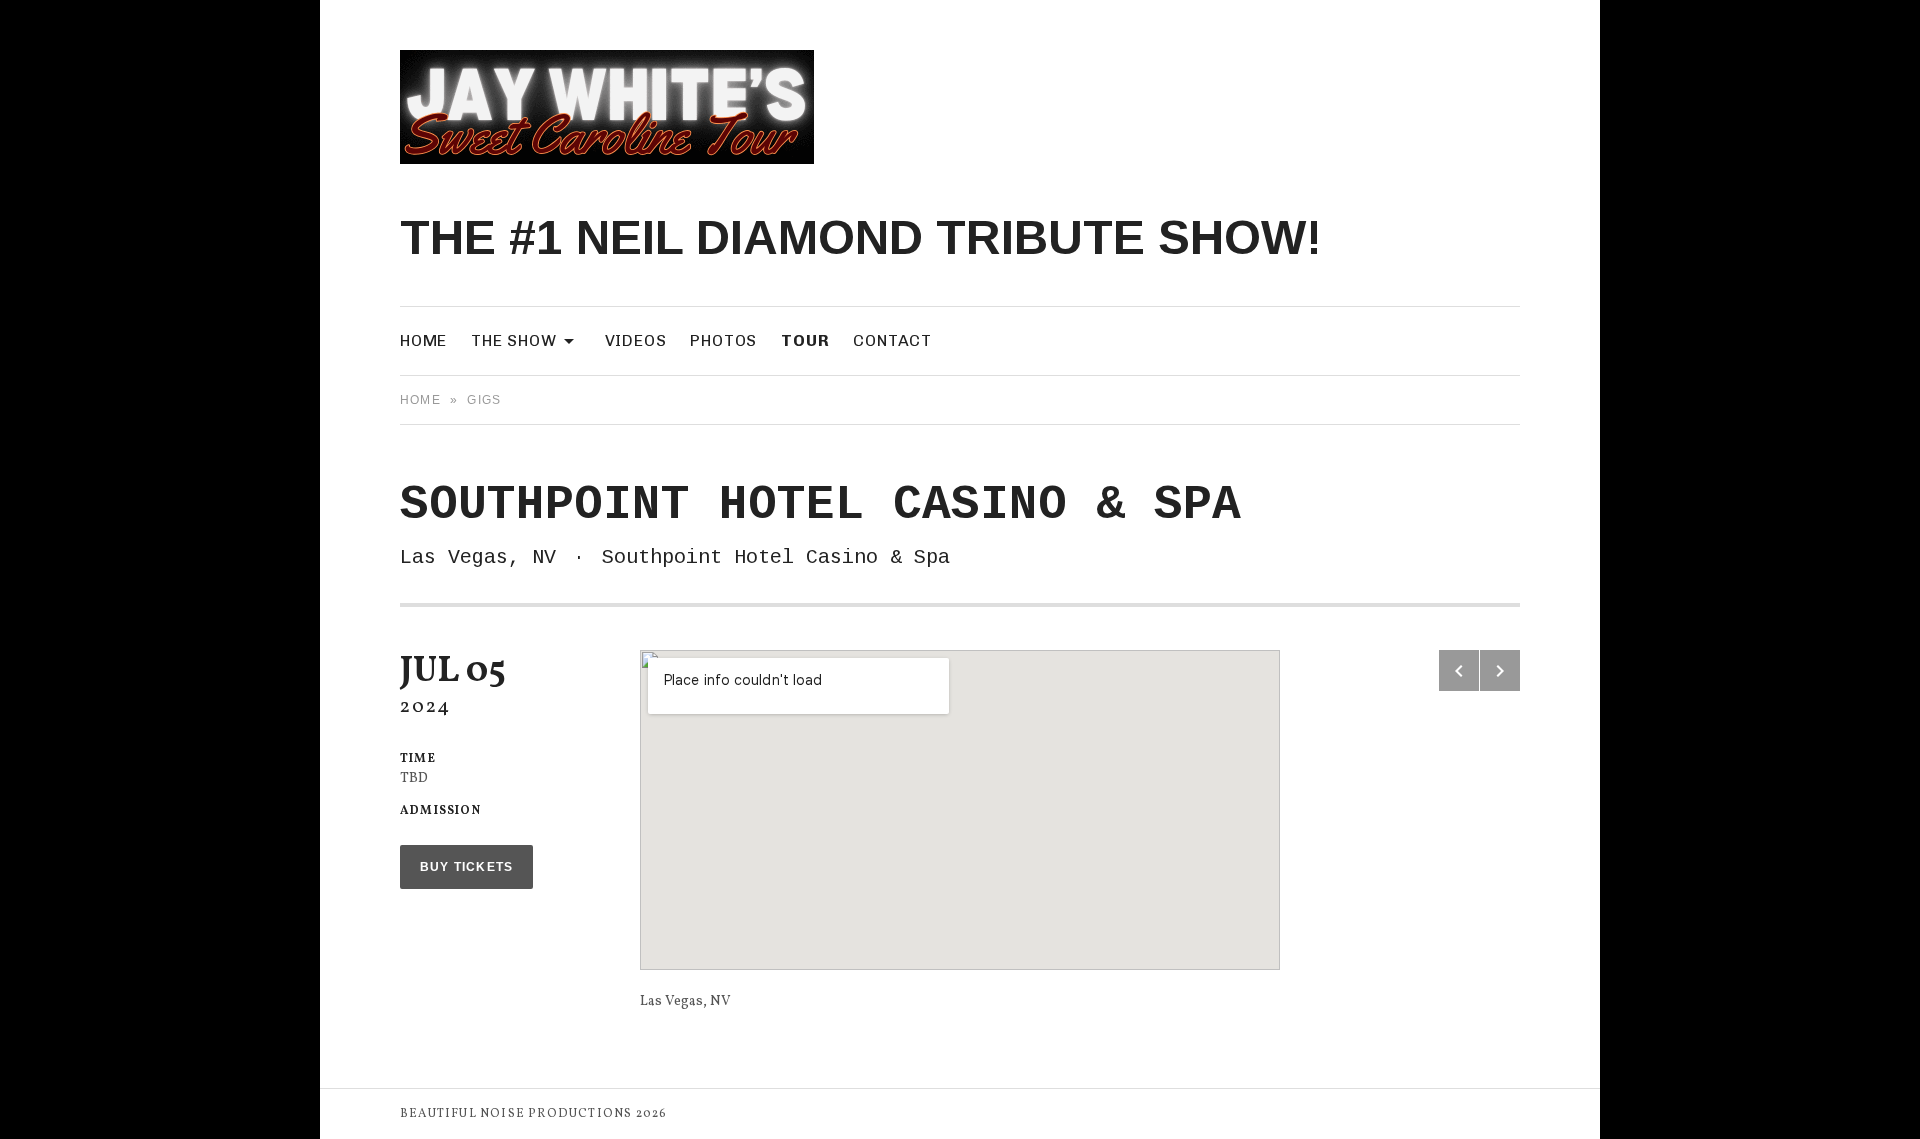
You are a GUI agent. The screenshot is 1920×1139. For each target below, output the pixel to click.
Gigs (484, 400)
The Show (525, 339)
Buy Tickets (466, 867)
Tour (805, 340)
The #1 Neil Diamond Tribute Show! (861, 237)
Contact (892, 340)
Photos (723, 340)
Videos (636, 340)
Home (423, 340)
